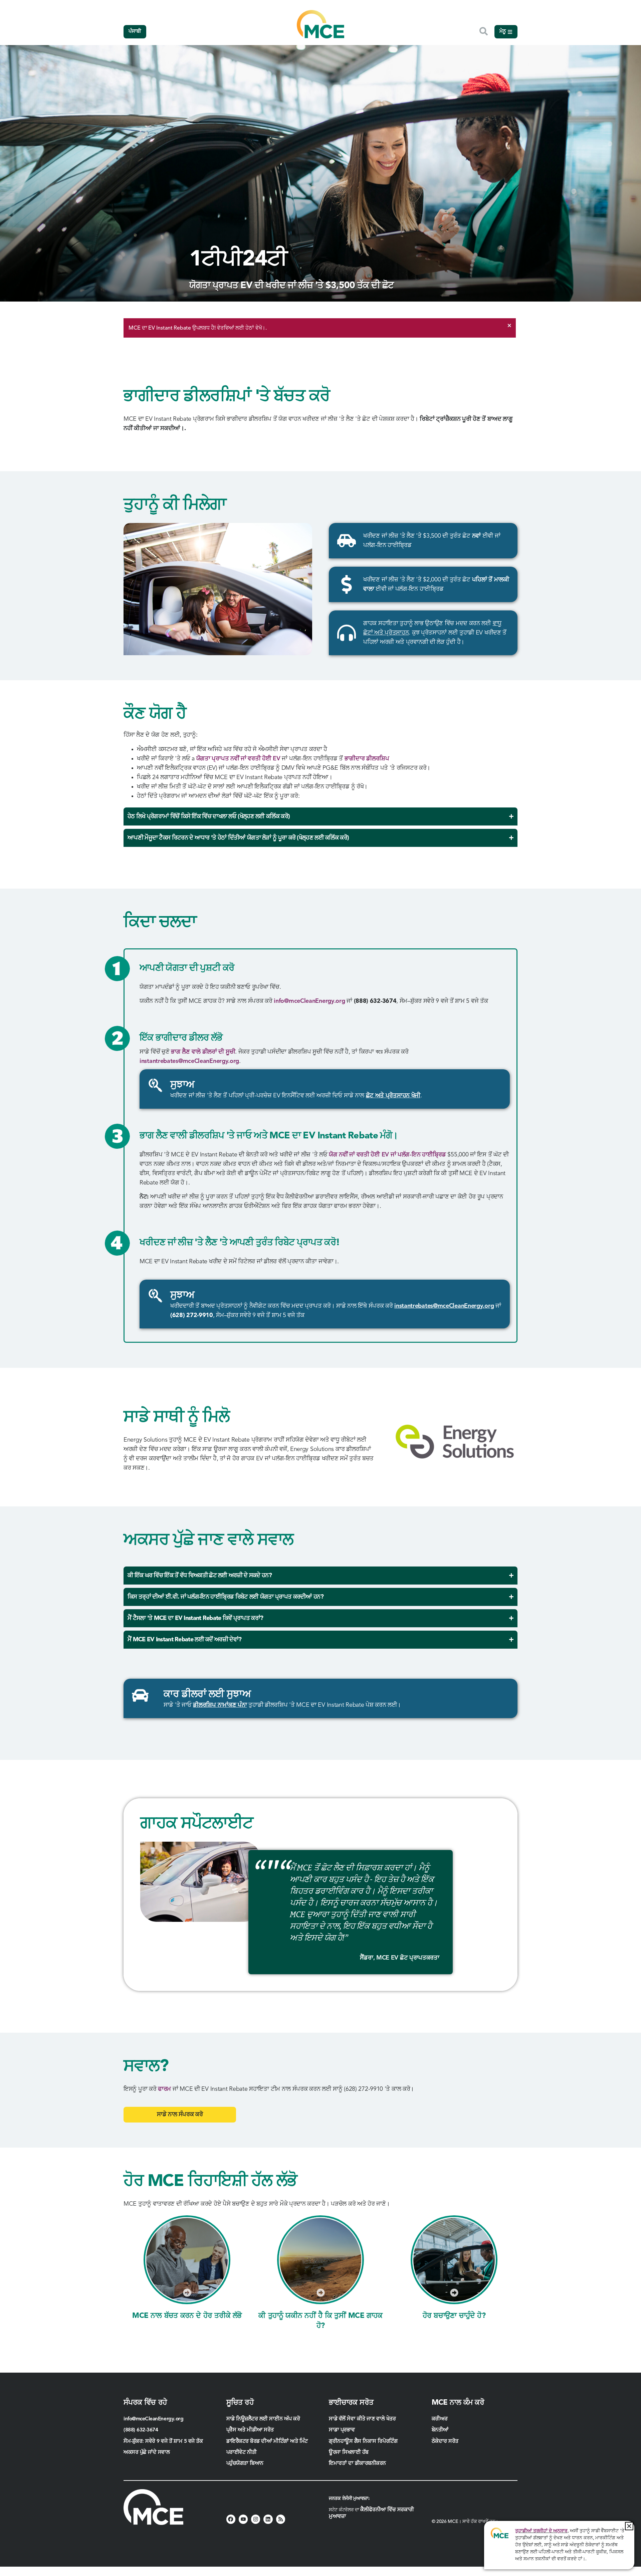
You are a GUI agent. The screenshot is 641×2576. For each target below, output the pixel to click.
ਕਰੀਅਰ (440, 2419)
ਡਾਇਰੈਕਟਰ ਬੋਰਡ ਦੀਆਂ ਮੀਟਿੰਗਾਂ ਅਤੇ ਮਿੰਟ (267, 2441)
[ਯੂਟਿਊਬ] (243, 2519)
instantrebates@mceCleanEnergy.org (189, 1061)
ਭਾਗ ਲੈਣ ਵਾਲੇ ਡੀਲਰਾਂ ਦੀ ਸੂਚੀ (203, 1052)
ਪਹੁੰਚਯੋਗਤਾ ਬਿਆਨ (245, 2463)
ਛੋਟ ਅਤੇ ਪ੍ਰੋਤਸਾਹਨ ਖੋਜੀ (393, 1096)
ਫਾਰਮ (164, 2089)
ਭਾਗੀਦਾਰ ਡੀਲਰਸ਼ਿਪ (367, 759)
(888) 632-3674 (141, 2430)
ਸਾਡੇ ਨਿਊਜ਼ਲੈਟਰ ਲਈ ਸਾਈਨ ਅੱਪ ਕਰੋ (263, 2419)
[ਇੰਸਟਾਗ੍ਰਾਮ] (256, 2519)
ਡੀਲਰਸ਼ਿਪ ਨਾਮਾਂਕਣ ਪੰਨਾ (220, 1705)
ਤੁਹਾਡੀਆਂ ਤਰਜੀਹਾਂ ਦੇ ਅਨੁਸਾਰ (541, 2531)
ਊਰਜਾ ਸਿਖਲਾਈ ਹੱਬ (349, 2452)
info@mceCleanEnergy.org (309, 1001)
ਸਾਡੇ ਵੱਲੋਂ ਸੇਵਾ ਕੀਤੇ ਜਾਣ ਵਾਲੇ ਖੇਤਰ (362, 2419)
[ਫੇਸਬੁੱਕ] (231, 2519)
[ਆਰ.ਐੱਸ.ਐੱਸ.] (281, 2519)
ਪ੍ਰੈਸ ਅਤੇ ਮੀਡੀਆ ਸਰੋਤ (250, 2430)
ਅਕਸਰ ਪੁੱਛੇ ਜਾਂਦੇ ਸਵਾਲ (147, 2452)
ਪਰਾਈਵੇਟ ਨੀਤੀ (242, 2452)
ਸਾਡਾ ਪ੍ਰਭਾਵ (342, 2430)
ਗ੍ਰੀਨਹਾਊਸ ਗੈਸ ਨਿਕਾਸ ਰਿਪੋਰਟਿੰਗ (363, 2441)
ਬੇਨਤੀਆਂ (440, 2430)
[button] (629, 2526)
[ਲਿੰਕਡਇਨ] (268, 2519)
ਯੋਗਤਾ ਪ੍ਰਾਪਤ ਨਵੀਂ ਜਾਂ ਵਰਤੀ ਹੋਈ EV (238, 759)
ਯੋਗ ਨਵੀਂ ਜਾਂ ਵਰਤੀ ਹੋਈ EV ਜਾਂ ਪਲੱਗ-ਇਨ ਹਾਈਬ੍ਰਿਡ (387, 1155)
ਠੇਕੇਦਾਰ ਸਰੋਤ (446, 2441)
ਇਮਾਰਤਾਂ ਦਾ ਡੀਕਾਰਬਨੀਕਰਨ (357, 2463)
